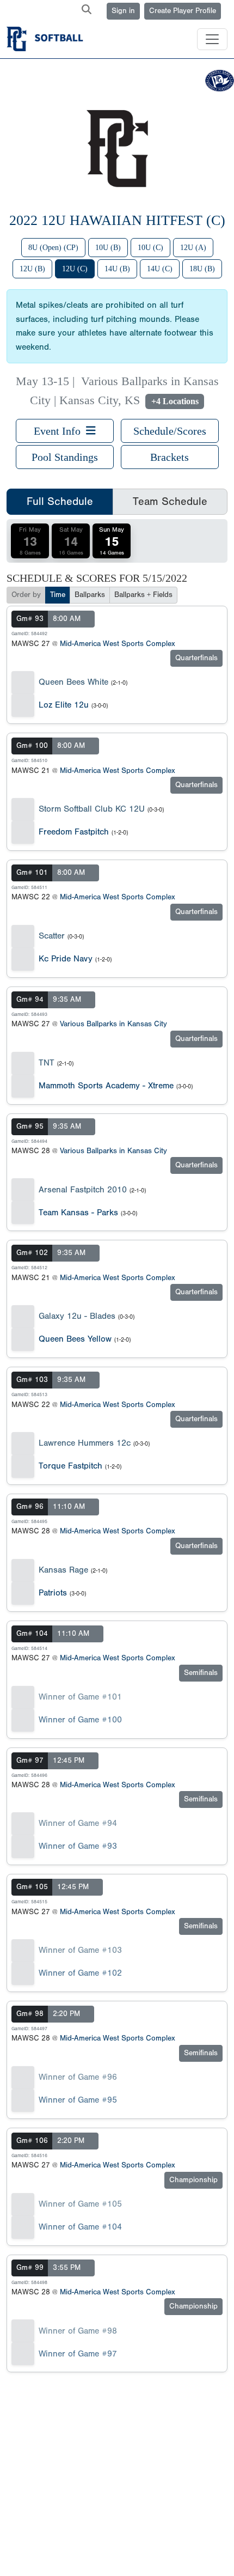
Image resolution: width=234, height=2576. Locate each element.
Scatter (52, 936)
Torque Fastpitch (70, 1466)
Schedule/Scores (170, 431)
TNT (47, 1063)
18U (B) (202, 269)
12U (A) (193, 248)
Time (58, 595)
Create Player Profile (183, 11)
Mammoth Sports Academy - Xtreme (106, 1086)
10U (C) (150, 248)
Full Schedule (60, 501)
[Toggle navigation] (212, 39)
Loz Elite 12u (64, 705)
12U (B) (32, 269)
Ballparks (90, 595)
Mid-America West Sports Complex (118, 644)
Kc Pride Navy (66, 959)
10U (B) (108, 248)
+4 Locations (175, 401)
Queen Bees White (73, 682)
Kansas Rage (63, 1570)
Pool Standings (65, 457)
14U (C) (160, 269)
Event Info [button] (60, 431)
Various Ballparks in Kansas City (113, 1024)
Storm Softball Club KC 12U (92, 809)
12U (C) (75, 269)
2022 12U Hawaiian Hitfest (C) (117, 220)
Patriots (53, 1593)
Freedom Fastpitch (74, 832)
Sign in (123, 11)
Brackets (170, 457)
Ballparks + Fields (143, 595)
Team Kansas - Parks (78, 1213)
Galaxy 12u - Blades (77, 1316)
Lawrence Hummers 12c (85, 1443)
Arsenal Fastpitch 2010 (83, 1190)
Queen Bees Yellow (75, 1339)
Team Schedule (170, 501)
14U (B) (117, 269)
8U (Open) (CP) (53, 248)
